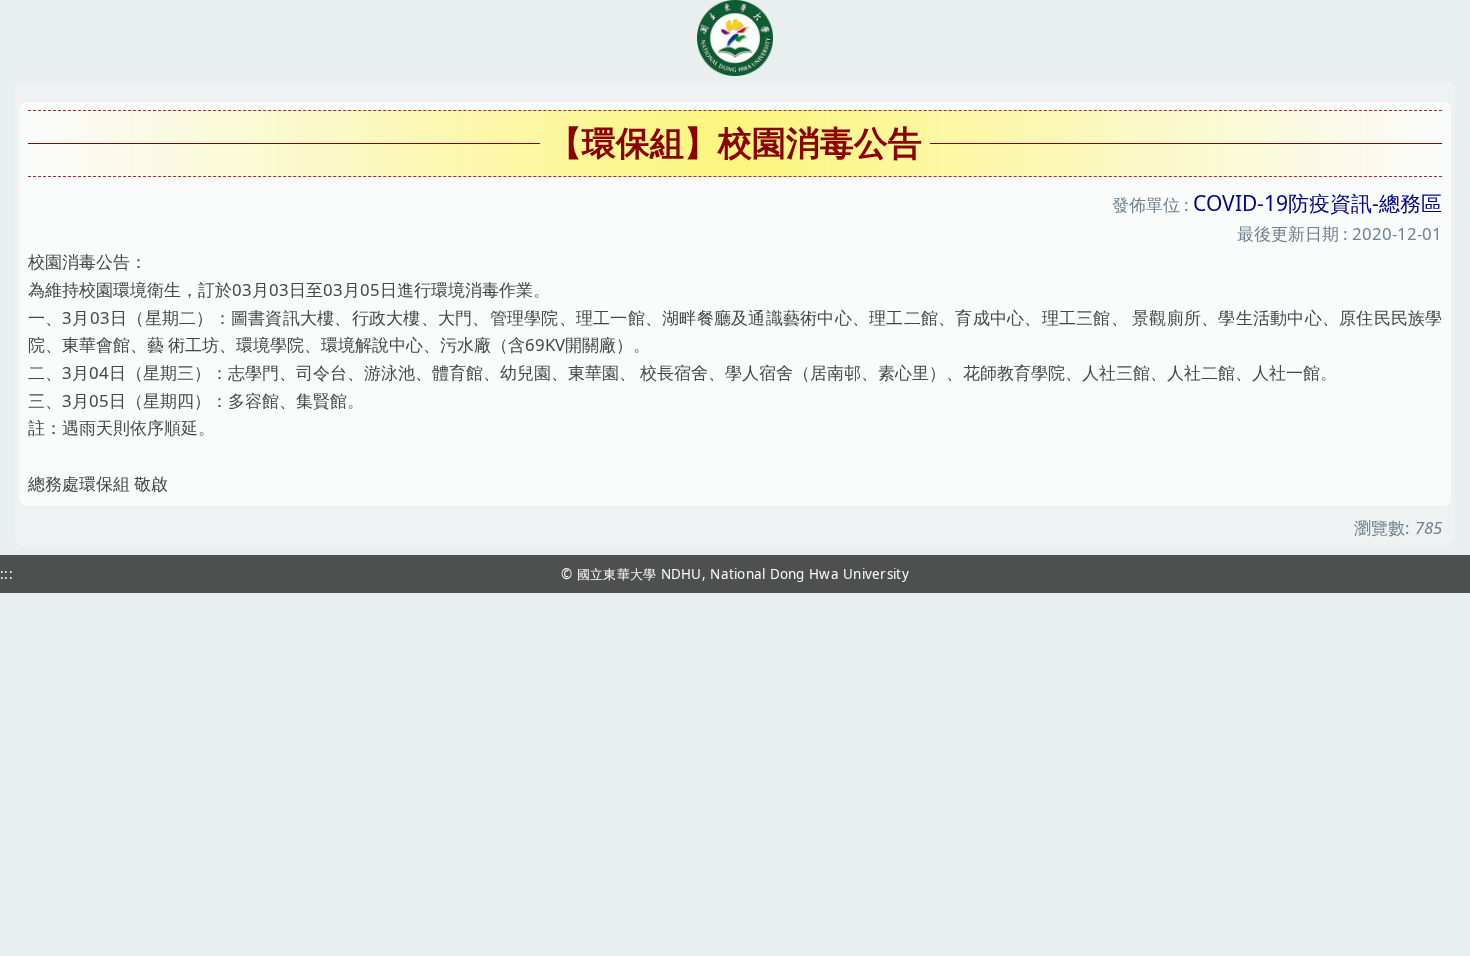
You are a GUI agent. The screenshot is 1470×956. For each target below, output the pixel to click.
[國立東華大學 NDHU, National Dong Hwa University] (735, 38)
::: (6, 574)
